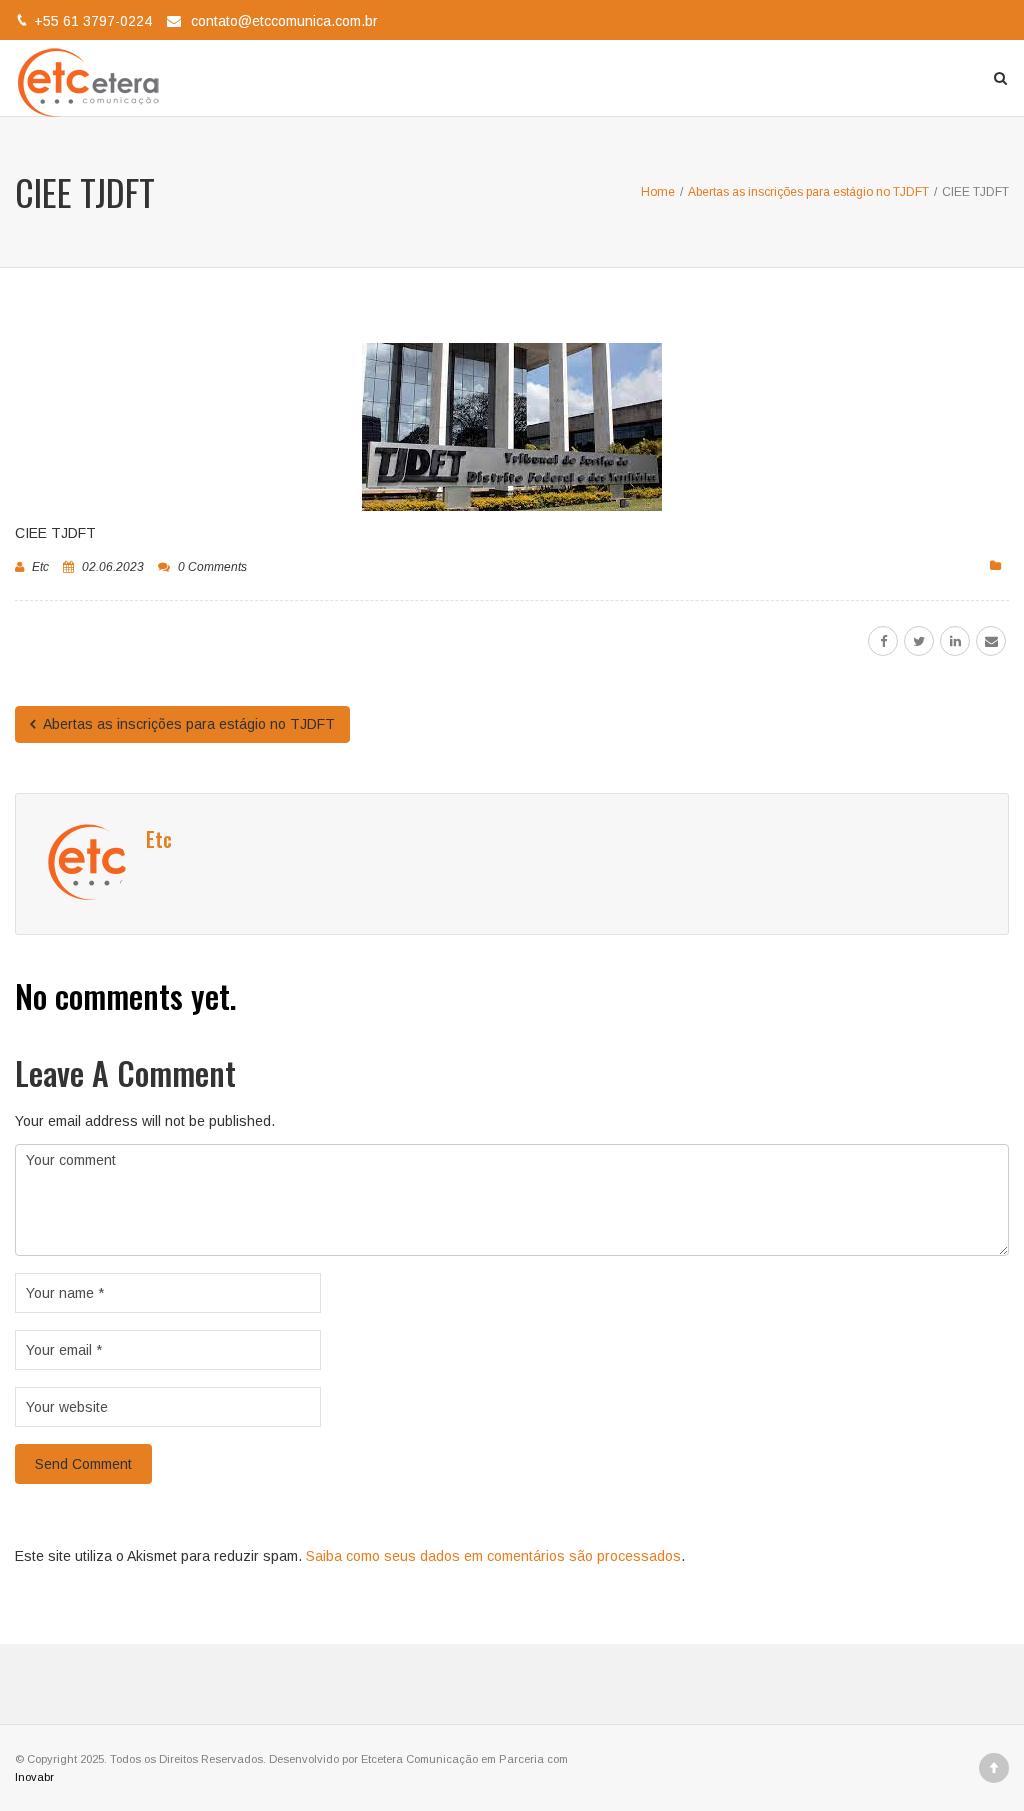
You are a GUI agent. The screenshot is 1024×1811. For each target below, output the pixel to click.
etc (40, 567)
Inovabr (34, 1777)
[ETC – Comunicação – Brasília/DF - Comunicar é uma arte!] (92, 78)
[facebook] (883, 641)
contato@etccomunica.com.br (284, 21)
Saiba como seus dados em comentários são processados (493, 1556)
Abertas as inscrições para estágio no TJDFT (187, 724)
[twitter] (919, 641)
